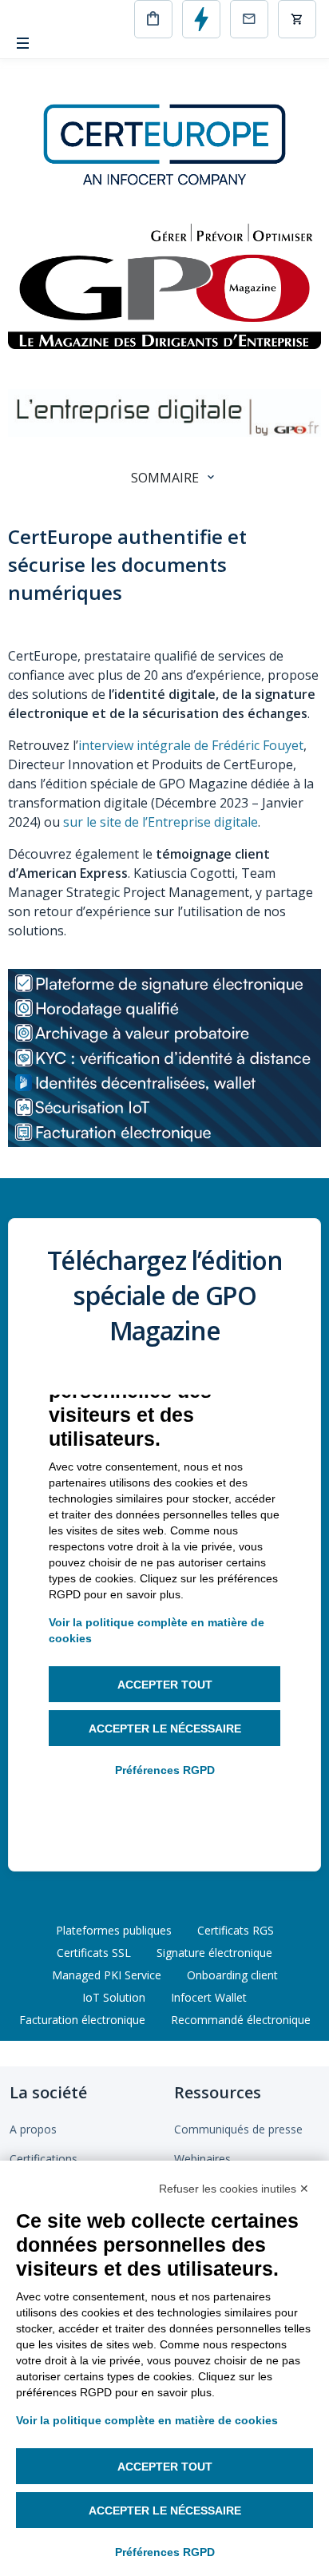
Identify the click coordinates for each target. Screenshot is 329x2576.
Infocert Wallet (209, 1997)
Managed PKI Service (107, 1975)
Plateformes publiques (114, 1930)
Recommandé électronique (241, 2020)
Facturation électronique (82, 2020)
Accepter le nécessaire (165, 2511)
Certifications (44, 2159)
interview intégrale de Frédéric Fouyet (191, 745)
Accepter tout (165, 2467)
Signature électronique (214, 1953)
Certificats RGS (236, 1930)
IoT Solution (114, 1997)
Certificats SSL (94, 1953)
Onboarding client (232, 1975)
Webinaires (202, 2159)
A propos (33, 2129)
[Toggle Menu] (23, 44)
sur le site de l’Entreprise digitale (161, 822)
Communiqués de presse (238, 2129)
